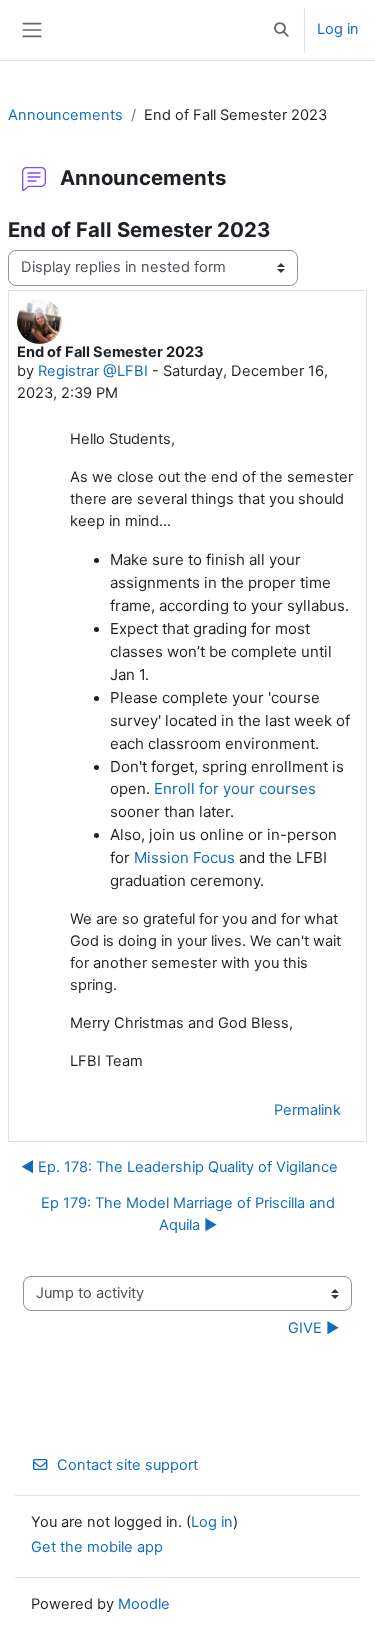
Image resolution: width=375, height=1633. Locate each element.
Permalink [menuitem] (307, 1110)
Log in (338, 29)
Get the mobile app (97, 1547)
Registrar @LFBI (93, 371)
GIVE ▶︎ (313, 1328)
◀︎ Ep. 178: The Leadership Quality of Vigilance (179, 1167)
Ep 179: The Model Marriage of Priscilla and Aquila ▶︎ (188, 1214)
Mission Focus (184, 857)
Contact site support (127, 1465)
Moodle (144, 1604)
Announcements (65, 115)
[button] (282, 30)
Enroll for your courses (235, 788)
